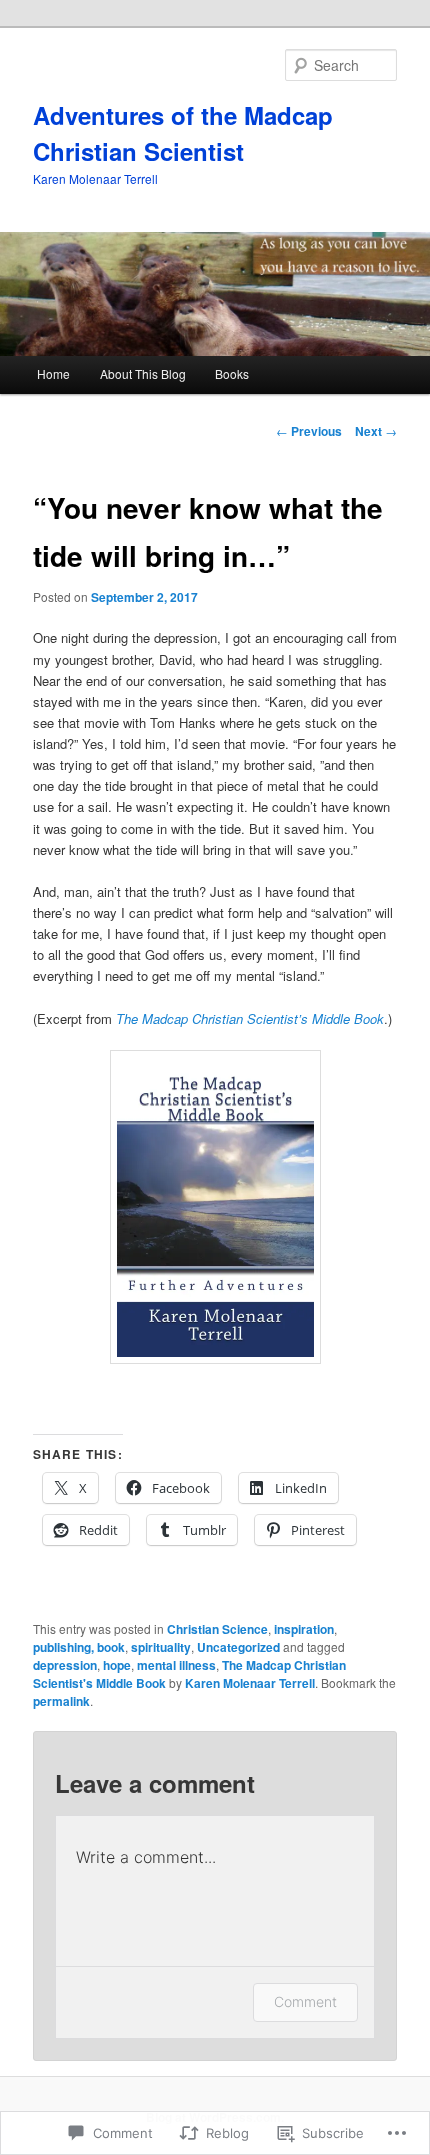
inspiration (304, 1629)
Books (232, 373)
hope (117, 1665)
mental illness (176, 1665)
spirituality (161, 1647)
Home (53, 373)
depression (65, 1665)
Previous (309, 431)
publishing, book (79, 1647)
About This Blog (143, 373)
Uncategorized (238, 1647)
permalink (61, 1701)
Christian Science (217, 1629)
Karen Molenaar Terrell (250, 1683)
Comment (305, 2001)
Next (376, 431)
